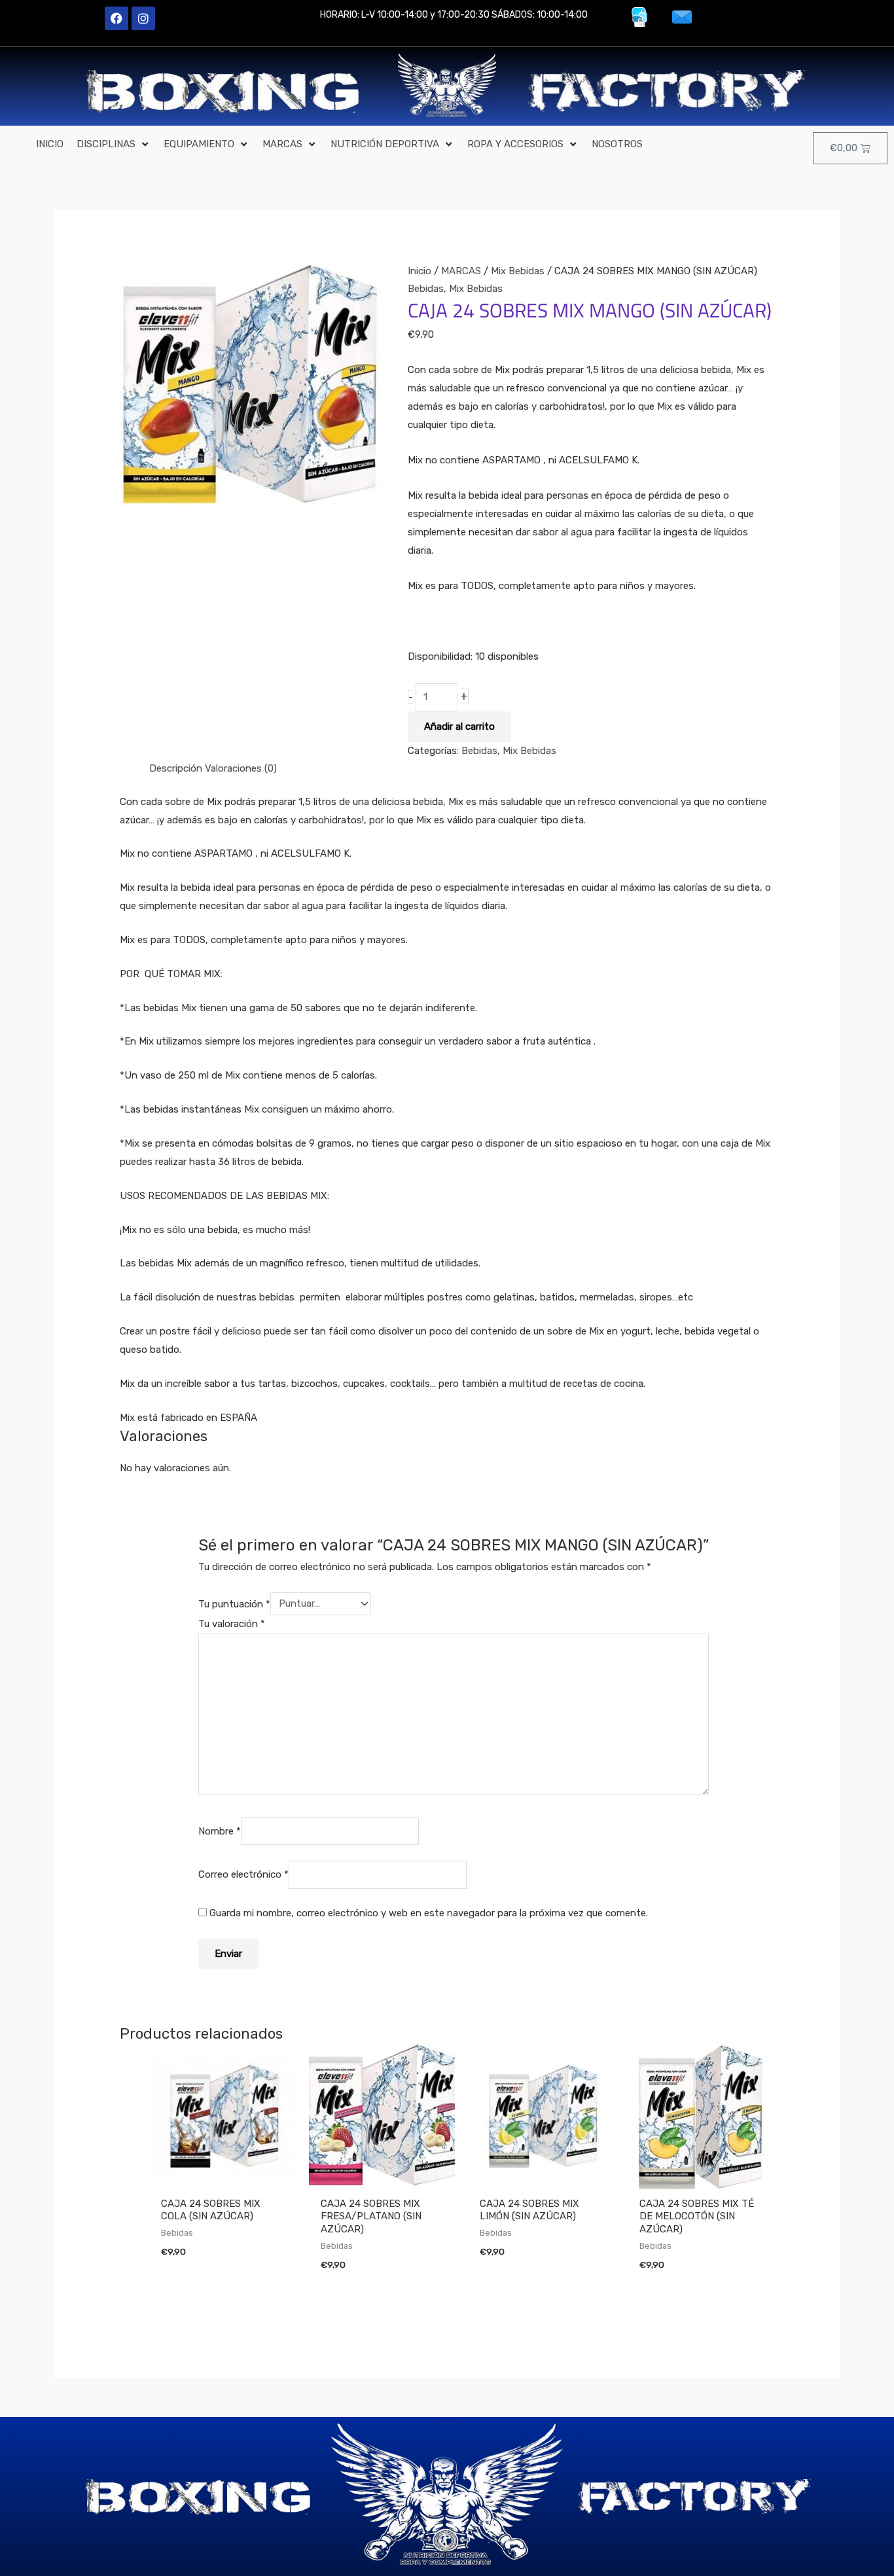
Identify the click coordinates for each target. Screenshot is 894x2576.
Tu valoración (232, 1624)
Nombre (220, 1831)
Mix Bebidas (518, 271)
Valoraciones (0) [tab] (241, 768)
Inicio (420, 271)
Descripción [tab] (176, 768)
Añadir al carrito (459, 726)
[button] (114, 145)
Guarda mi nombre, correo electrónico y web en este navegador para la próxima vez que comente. (429, 1913)
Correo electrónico (243, 1875)
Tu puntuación (234, 1603)
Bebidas (426, 289)
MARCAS (461, 271)
